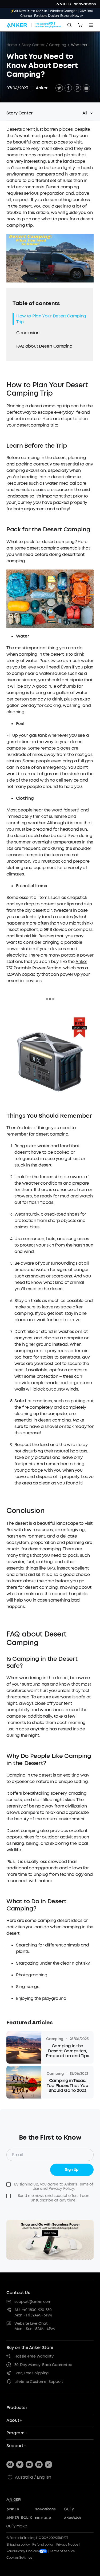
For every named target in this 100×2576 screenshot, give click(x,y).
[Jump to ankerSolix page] (19, 2518)
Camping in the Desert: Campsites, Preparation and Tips (67, 2051)
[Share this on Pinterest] (77, 88)
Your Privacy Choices (23, 2551)
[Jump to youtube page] (29, 2464)
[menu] (91, 25)
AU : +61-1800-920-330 (33, 2310)
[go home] (34, 25)
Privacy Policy (61, 2189)
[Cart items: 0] (80, 25)
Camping (58, 45)
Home (12, 45)
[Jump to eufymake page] (19, 2526)
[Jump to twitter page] (20, 2464)
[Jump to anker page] (22, 2500)
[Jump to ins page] (39, 2464)
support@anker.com (33, 2302)
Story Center (33, 45)
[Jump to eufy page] (77, 2509)
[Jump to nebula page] (48, 2518)
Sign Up (72, 2170)
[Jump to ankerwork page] (77, 2518)
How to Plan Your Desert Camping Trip (51, 319)
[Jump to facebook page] (10, 2464)
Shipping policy (18, 2545)
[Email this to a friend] (86, 88)
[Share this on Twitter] (59, 88)
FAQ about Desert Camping (44, 346)
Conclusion (28, 333)
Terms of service (62, 2551)
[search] (70, 25)
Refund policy (43, 2545)
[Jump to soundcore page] (48, 2509)
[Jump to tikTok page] (49, 2464)
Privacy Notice (67, 2545)
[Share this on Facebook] (68, 88)
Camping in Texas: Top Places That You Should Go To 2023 (67, 2086)
